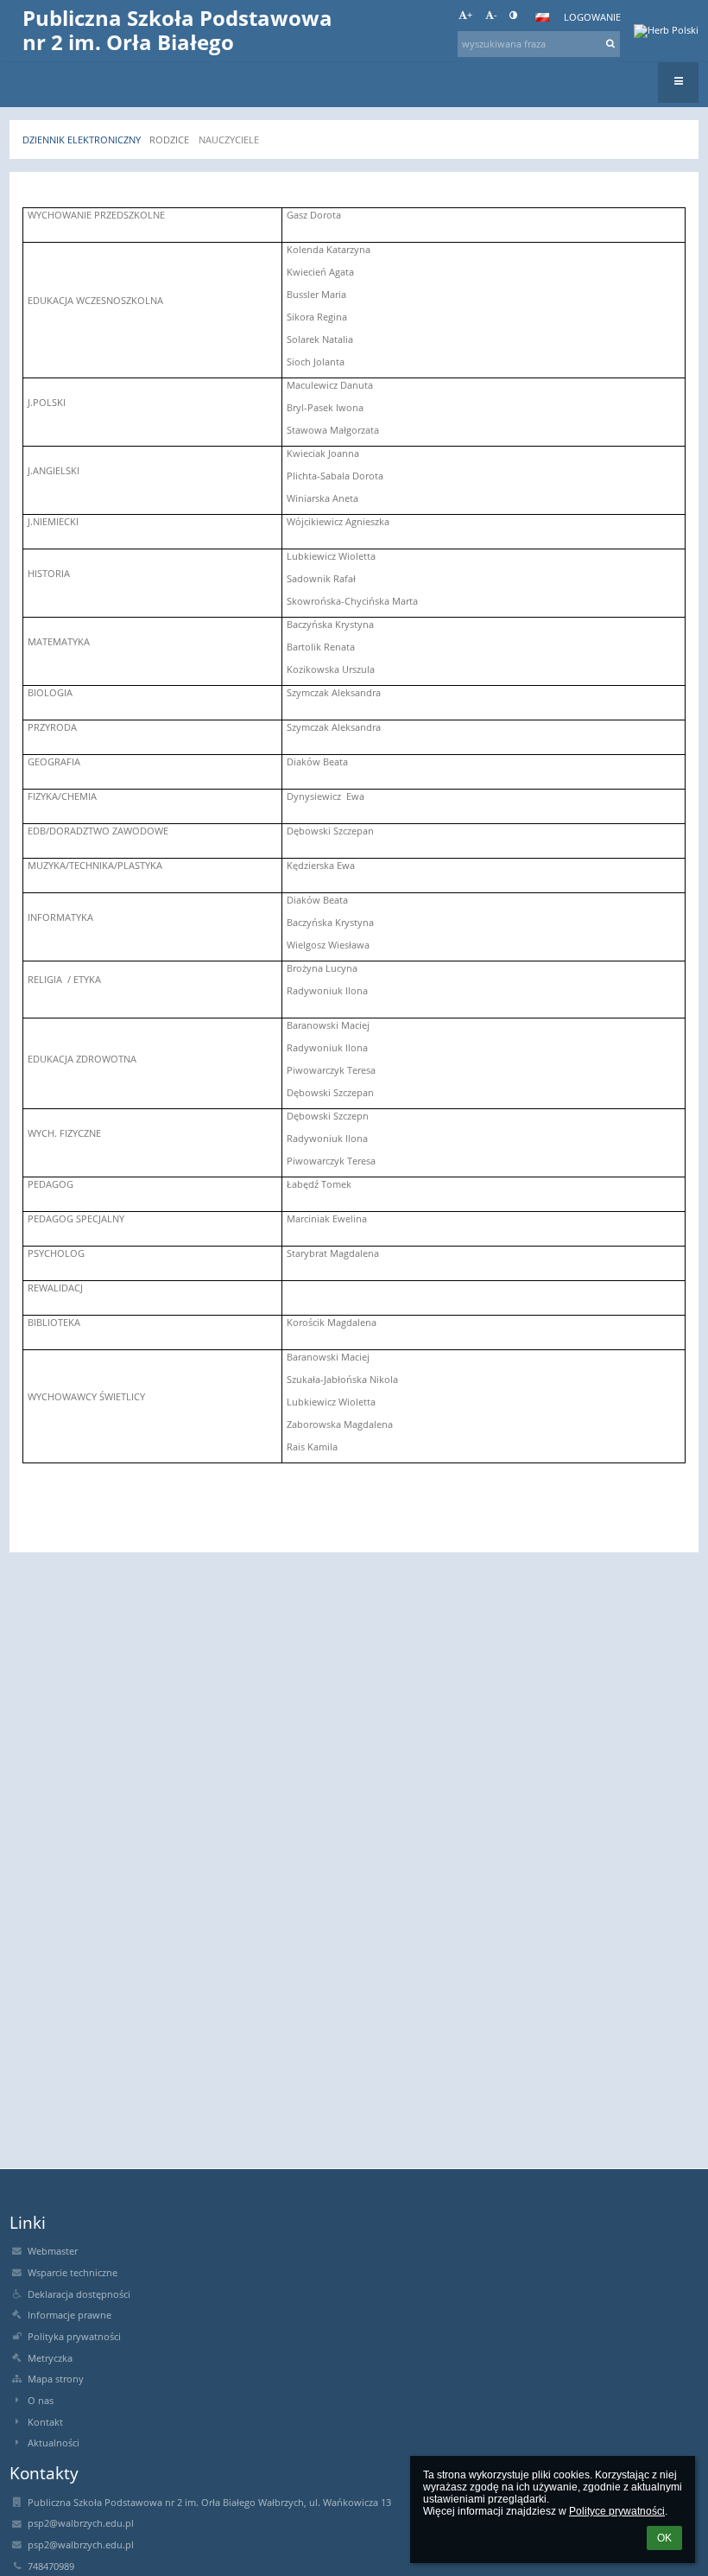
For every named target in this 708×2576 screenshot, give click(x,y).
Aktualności (54, 2443)
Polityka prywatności (74, 2337)
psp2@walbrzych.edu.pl (81, 2523)
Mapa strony (56, 2379)
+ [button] (470, 15)
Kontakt (45, 2422)
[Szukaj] (611, 43)
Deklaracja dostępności (79, 2294)
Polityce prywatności (617, 2511)
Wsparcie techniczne (73, 2273)
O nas (41, 2401)
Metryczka (50, 2358)
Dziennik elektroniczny (82, 140)
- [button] (496, 15)
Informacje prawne (70, 2315)
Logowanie (592, 17)
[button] (513, 15)
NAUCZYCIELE (229, 140)
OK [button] (664, 2538)
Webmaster (53, 2251)
